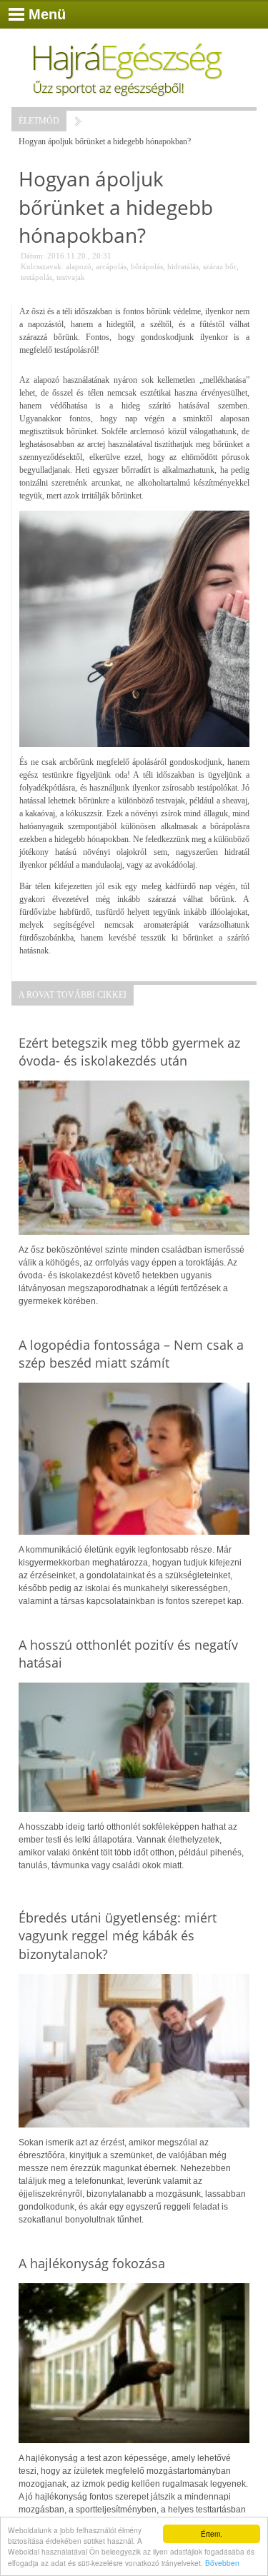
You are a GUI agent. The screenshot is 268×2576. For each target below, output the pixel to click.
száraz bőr (220, 266)
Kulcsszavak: (42, 266)
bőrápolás (147, 266)
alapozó (79, 266)
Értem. (212, 2534)
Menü (47, 14)
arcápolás (111, 266)
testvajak (71, 277)
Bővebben (222, 2563)
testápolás (36, 277)
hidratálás (183, 266)
